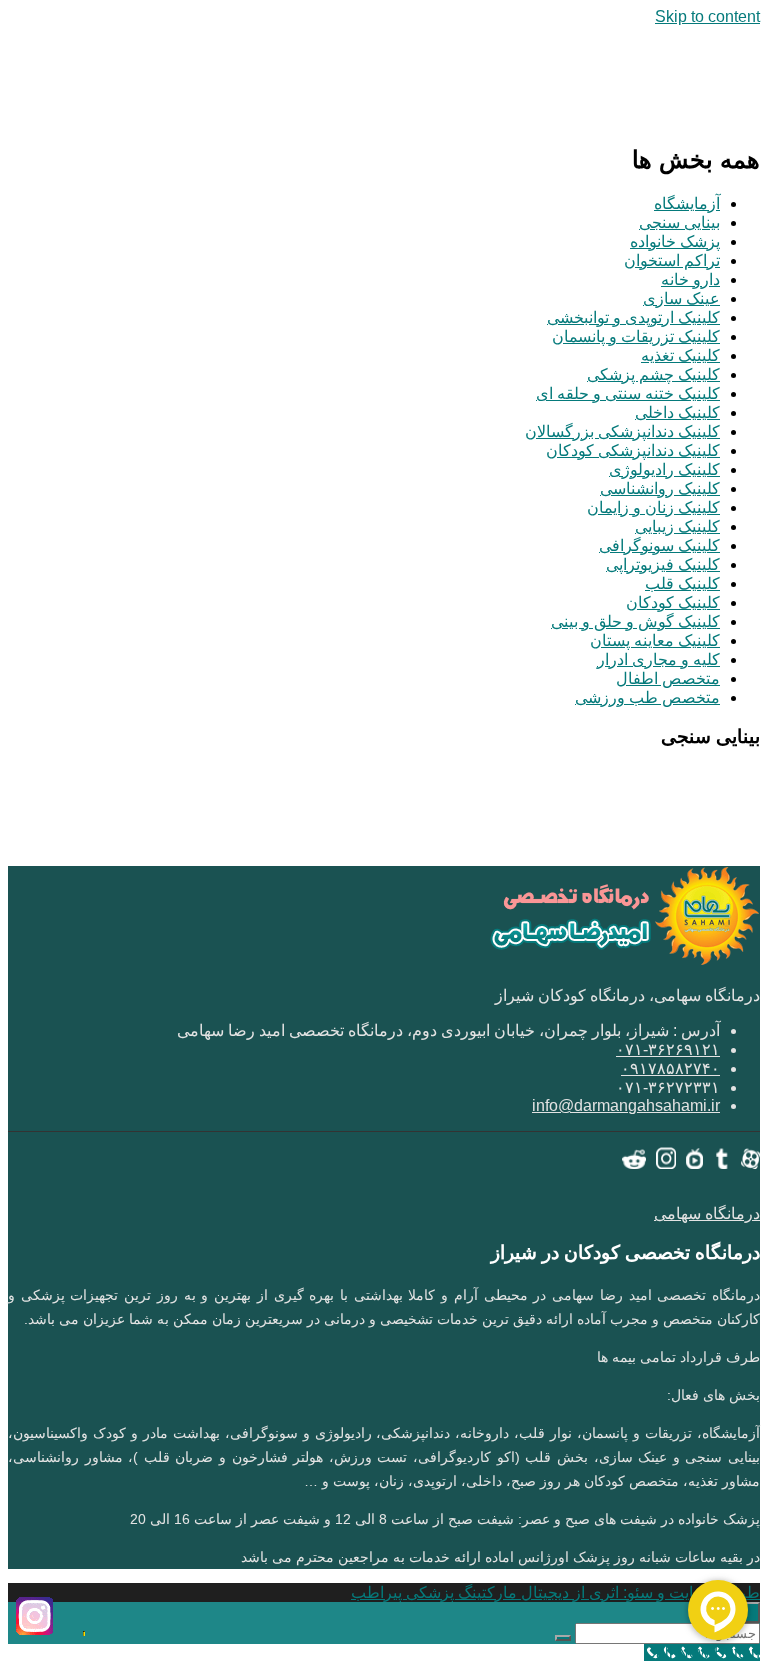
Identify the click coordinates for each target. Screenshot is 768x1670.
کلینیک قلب (682, 583)
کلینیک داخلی (677, 412)
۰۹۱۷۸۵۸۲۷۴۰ (670, 1068)
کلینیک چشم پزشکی (653, 374)
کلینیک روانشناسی (660, 488)
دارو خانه (690, 279)
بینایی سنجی (679, 222)
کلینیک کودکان (673, 602)
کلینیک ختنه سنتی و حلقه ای (628, 393)
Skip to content (707, 16)
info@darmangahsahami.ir (626, 1105)
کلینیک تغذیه (680, 355)
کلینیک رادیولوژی (664, 469)
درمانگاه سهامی (707, 1213)
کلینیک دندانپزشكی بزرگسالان (622, 431)
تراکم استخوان (672, 260)
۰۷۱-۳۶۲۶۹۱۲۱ (668, 1049)
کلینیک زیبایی (677, 526)
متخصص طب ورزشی (647, 697)
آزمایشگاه (687, 203)
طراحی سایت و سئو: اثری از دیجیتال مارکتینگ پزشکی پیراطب (555, 1592)
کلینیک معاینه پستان (655, 640)
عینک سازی (681, 298)
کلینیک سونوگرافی (659, 545)
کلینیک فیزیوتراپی (663, 564)
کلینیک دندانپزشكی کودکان (633, 450)
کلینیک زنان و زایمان (653, 507)
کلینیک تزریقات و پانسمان (636, 336)
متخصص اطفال (668, 678)
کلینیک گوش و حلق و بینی (635, 621)
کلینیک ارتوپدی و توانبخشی (633, 317)
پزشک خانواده (675, 241)
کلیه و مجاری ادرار (658, 659)
